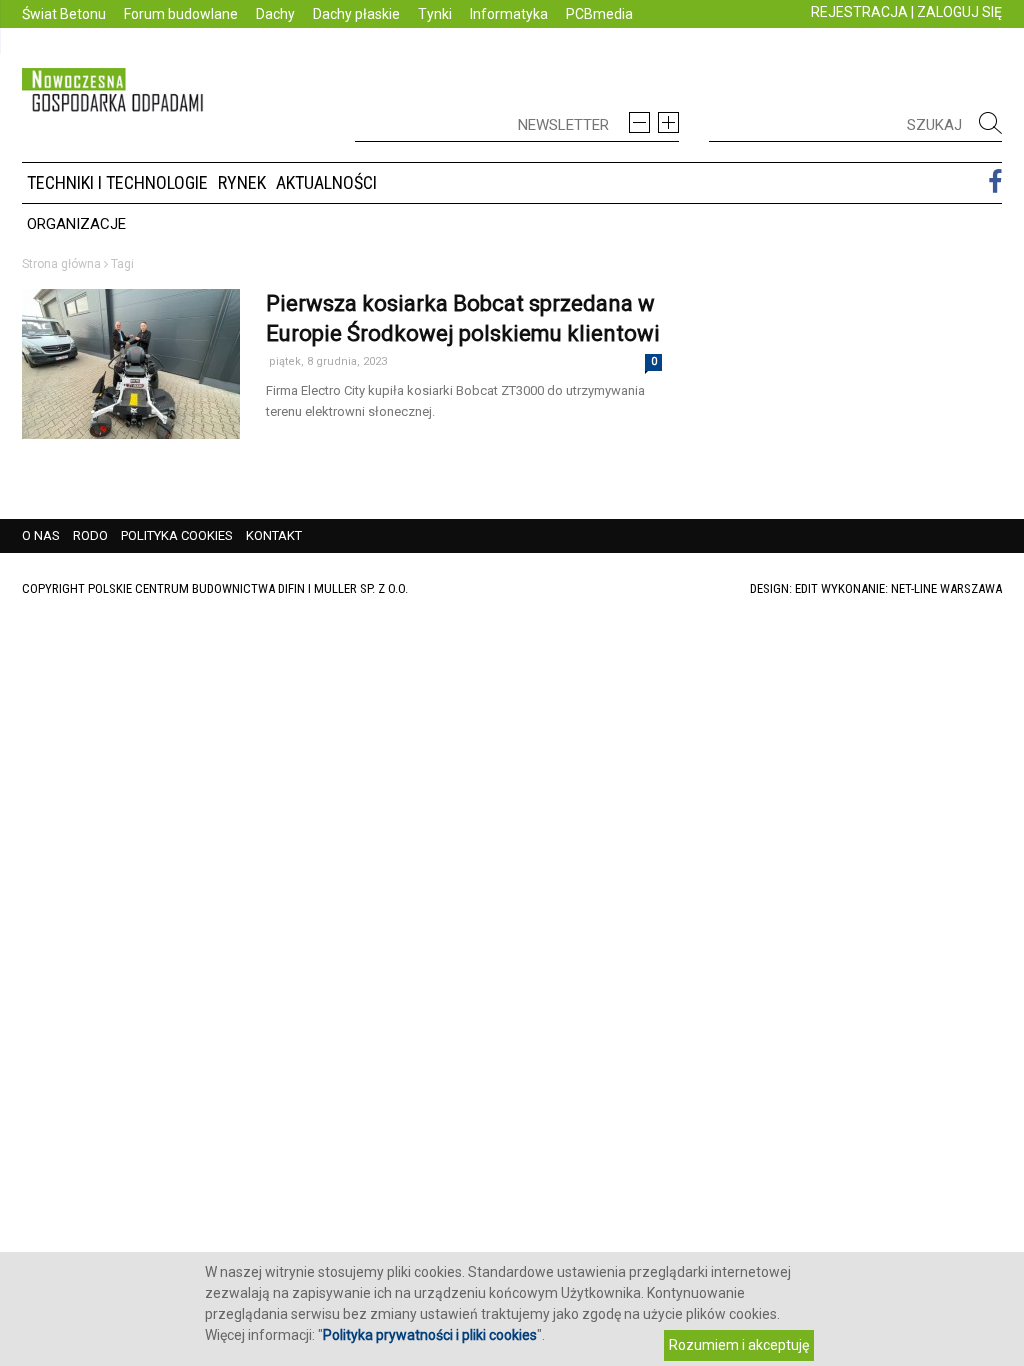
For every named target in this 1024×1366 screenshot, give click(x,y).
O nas (41, 535)
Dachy (275, 14)
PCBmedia (599, 14)
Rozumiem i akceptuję (739, 1345)
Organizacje (76, 224)
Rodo (90, 535)
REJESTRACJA (859, 12)
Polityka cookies (177, 535)
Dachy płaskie (356, 14)
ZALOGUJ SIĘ (959, 12)
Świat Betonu (64, 14)
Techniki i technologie (117, 182)
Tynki (435, 14)
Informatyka (509, 14)
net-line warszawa (946, 588)
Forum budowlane (181, 14)
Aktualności (326, 182)
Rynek (242, 182)
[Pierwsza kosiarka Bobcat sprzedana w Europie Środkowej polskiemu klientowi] (131, 406)
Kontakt (274, 535)
